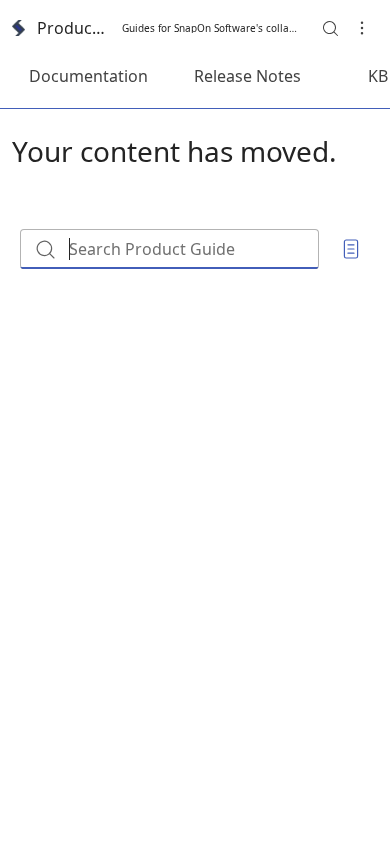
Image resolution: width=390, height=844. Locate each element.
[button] (330, 28)
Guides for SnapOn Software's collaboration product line (212, 28)
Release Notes (247, 76)
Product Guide (73, 28)
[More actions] (362, 28)
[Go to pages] (351, 249)
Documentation (88, 76)
